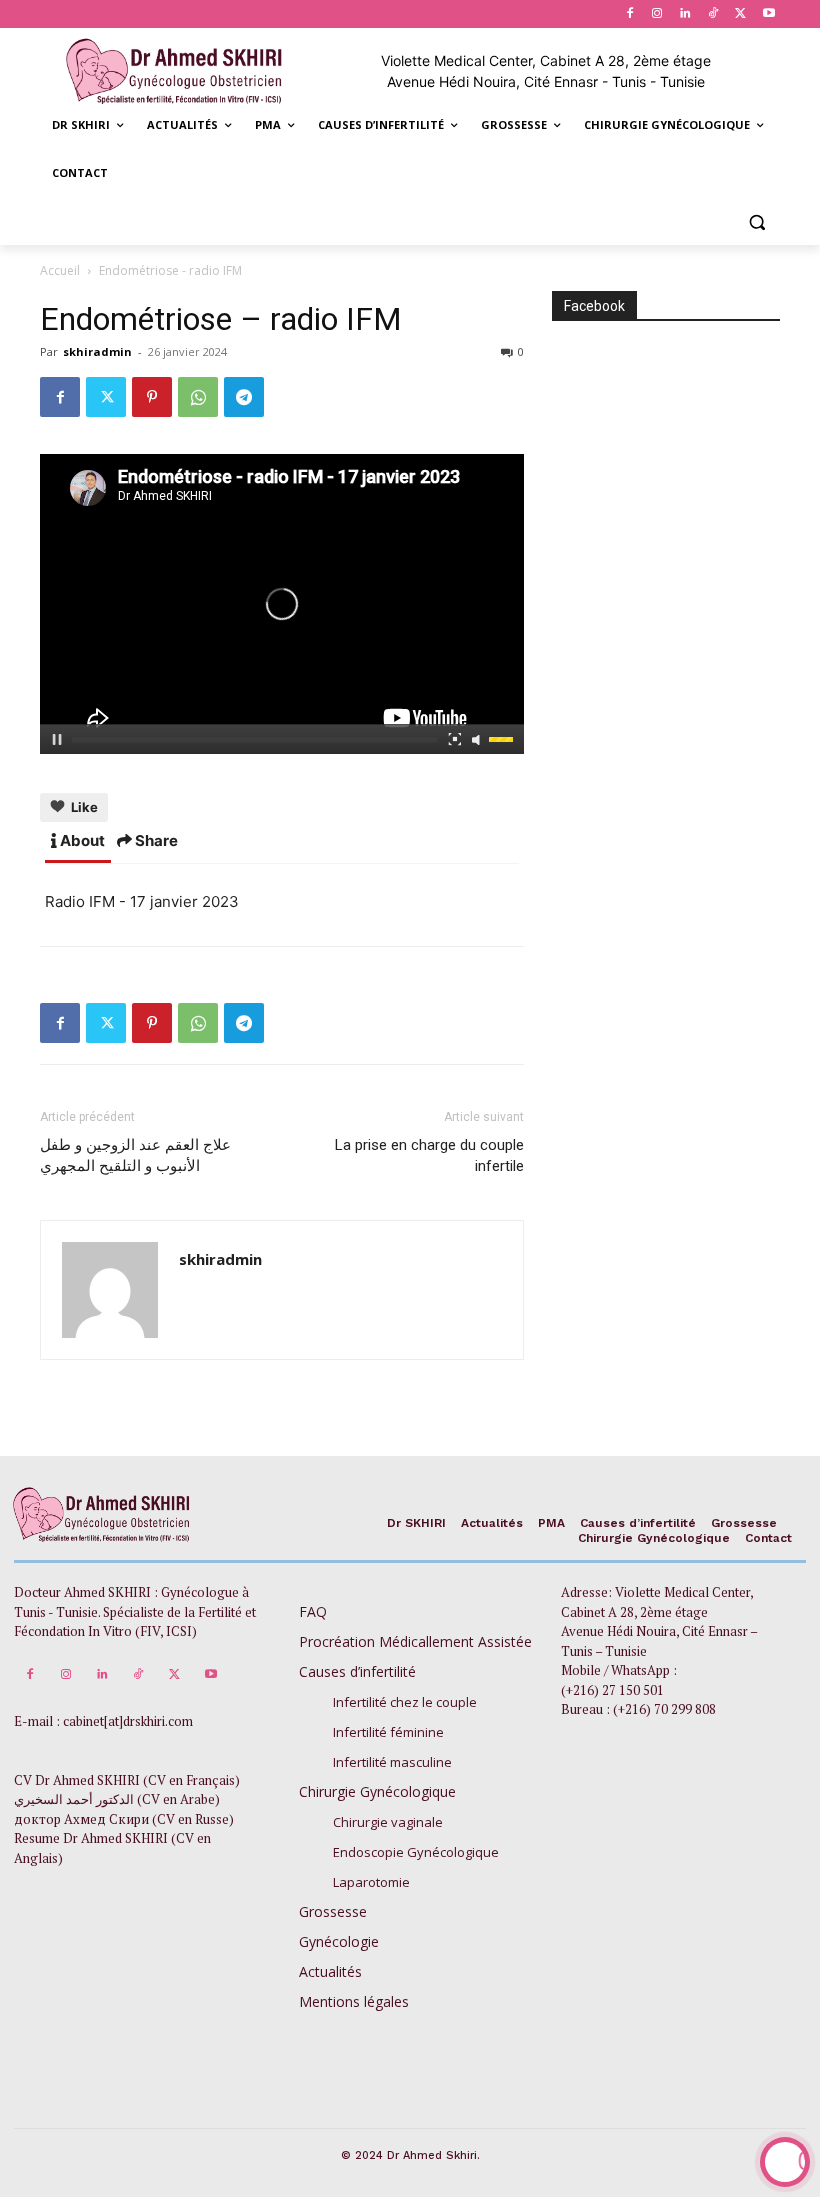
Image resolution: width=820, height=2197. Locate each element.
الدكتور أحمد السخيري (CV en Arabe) (117, 1799)
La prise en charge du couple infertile (429, 1155)
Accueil (60, 270)
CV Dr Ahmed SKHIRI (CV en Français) (127, 1780)
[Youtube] (768, 14)
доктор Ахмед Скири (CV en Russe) (124, 1819)
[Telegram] (244, 397)
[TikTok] (713, 14)
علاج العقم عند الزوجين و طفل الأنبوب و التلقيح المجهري (135, 1155)
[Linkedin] (685, 14)
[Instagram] (657, 14)
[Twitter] (740, 14)
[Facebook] (629, 14)
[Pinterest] (152, 397)
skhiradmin (97, 351)
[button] (756, 221)
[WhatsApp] (198, 397)
